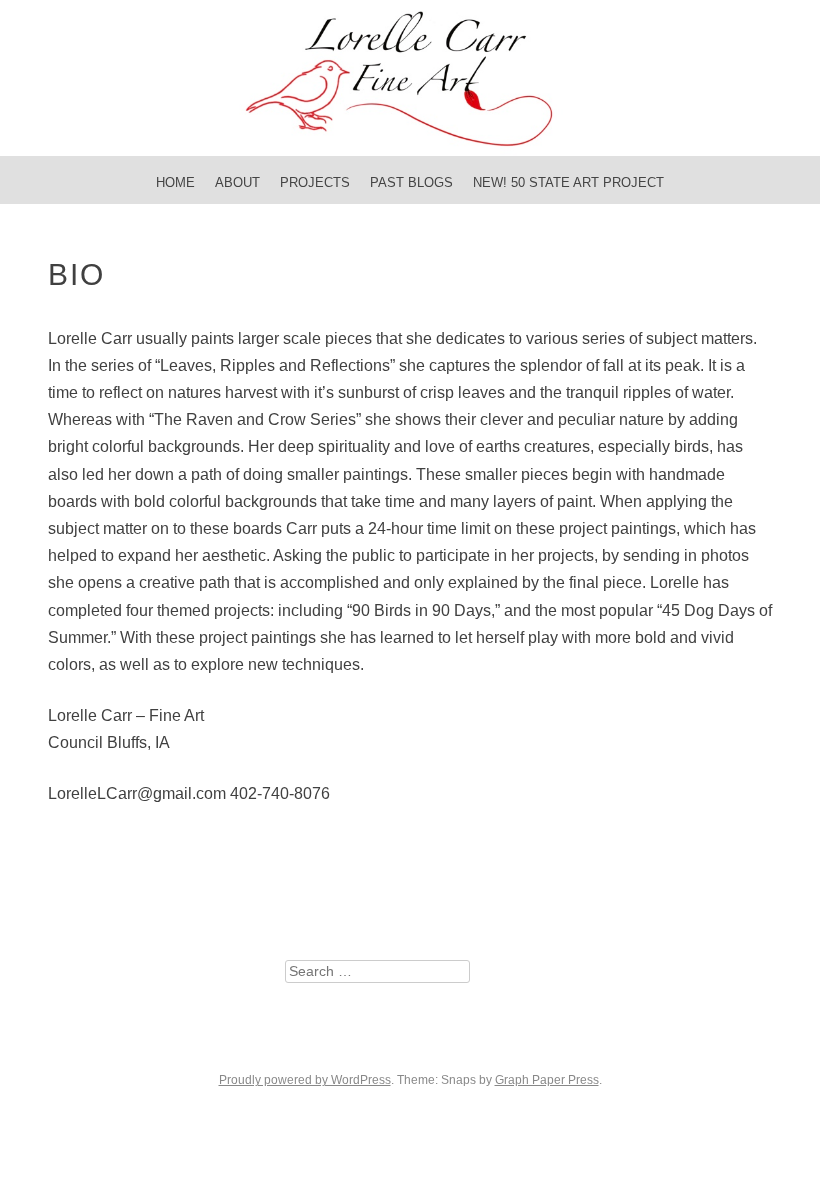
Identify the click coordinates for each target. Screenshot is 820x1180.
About (237, 182)
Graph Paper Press (547, 1080)
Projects (315, 182)
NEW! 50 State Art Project (568, 182)
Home (175, 182)
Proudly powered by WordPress (305, 1080)
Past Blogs (411, 182)
